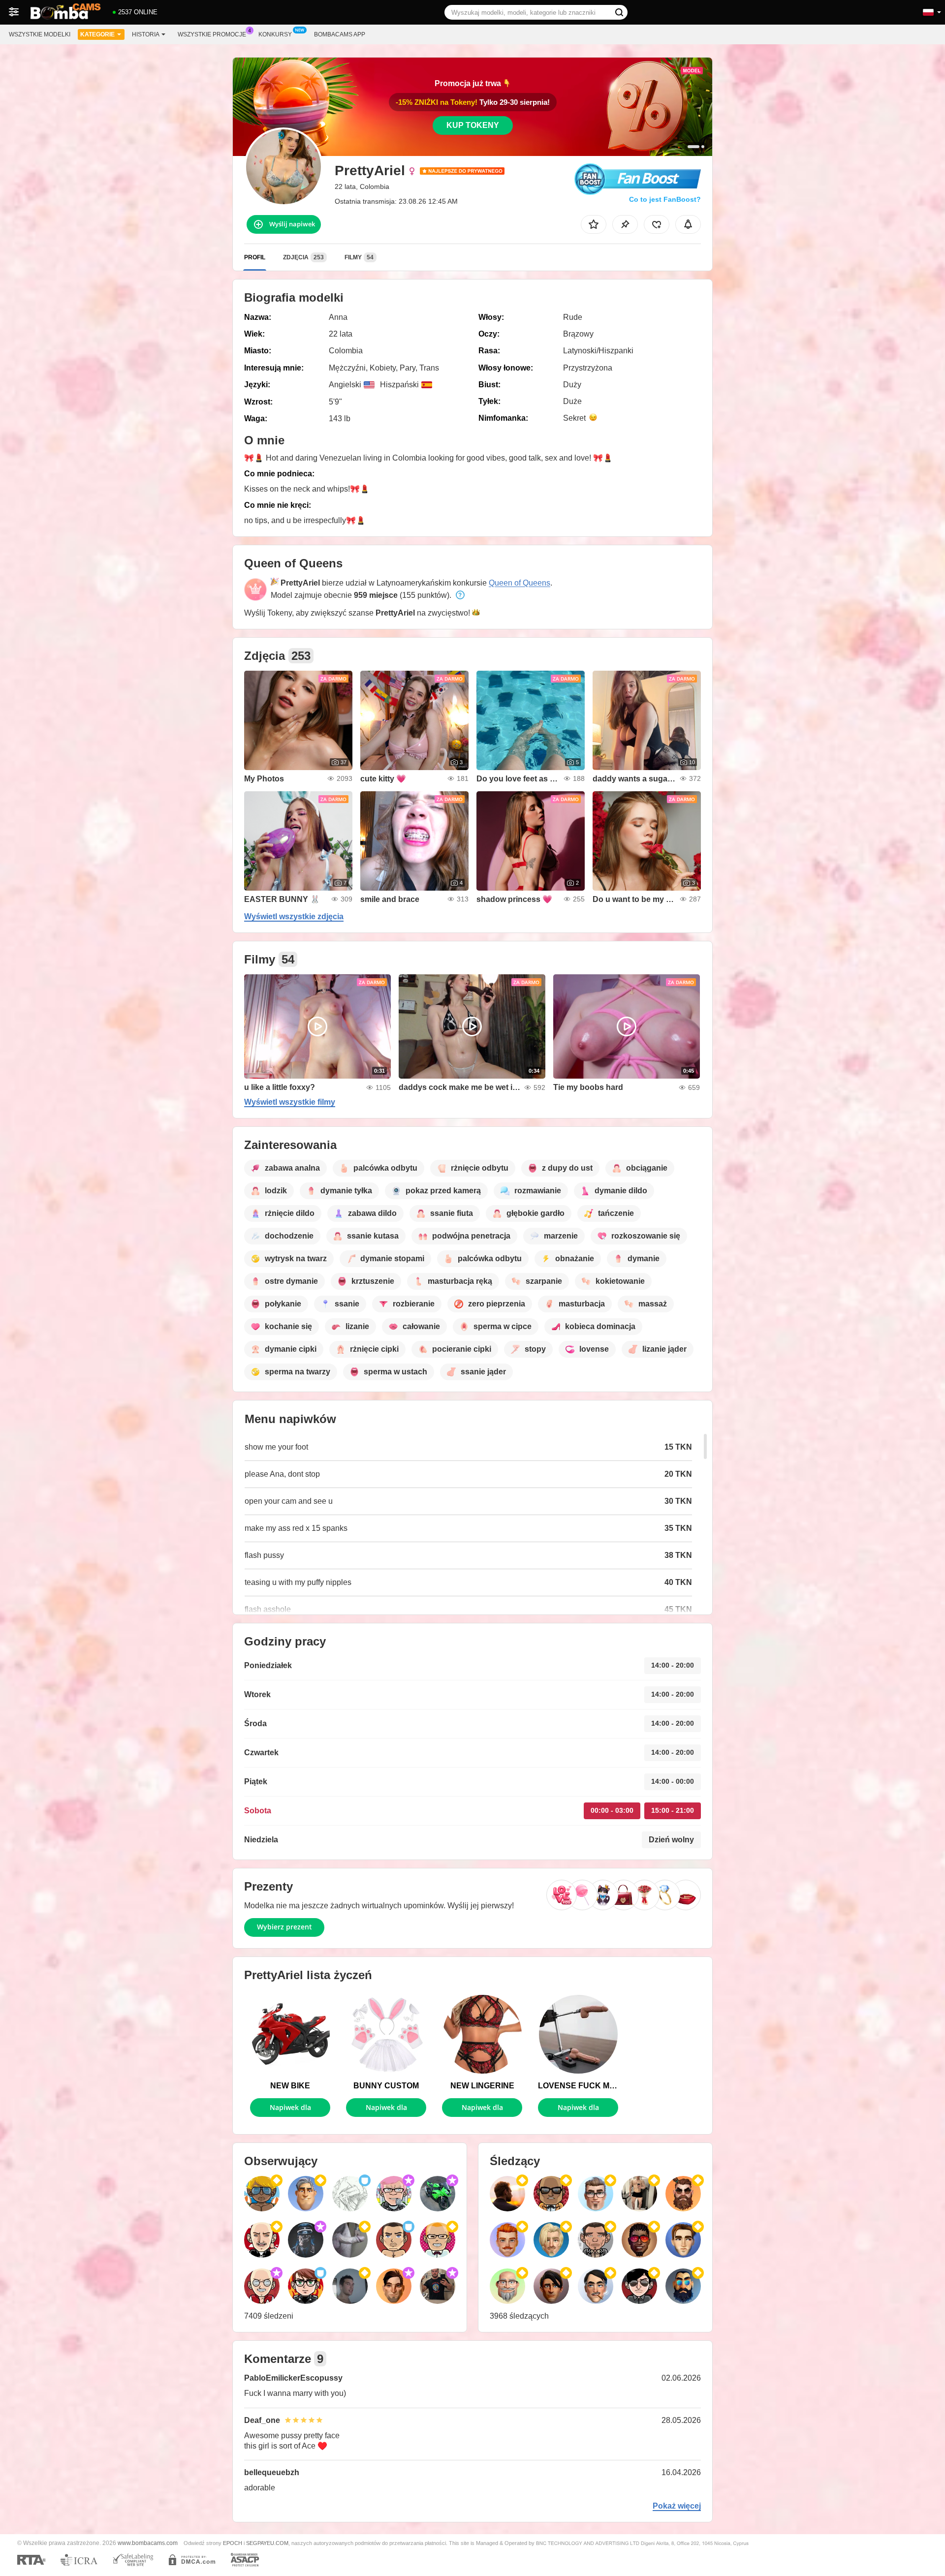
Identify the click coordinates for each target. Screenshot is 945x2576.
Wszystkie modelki (40, 34)
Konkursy (275, 34)
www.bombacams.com (148, 2543)
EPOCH (233, 2543)
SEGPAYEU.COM (267, 2543)
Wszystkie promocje (212, 34)
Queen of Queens (520, 583)
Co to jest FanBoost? (665, 199)
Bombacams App (340, 34)
